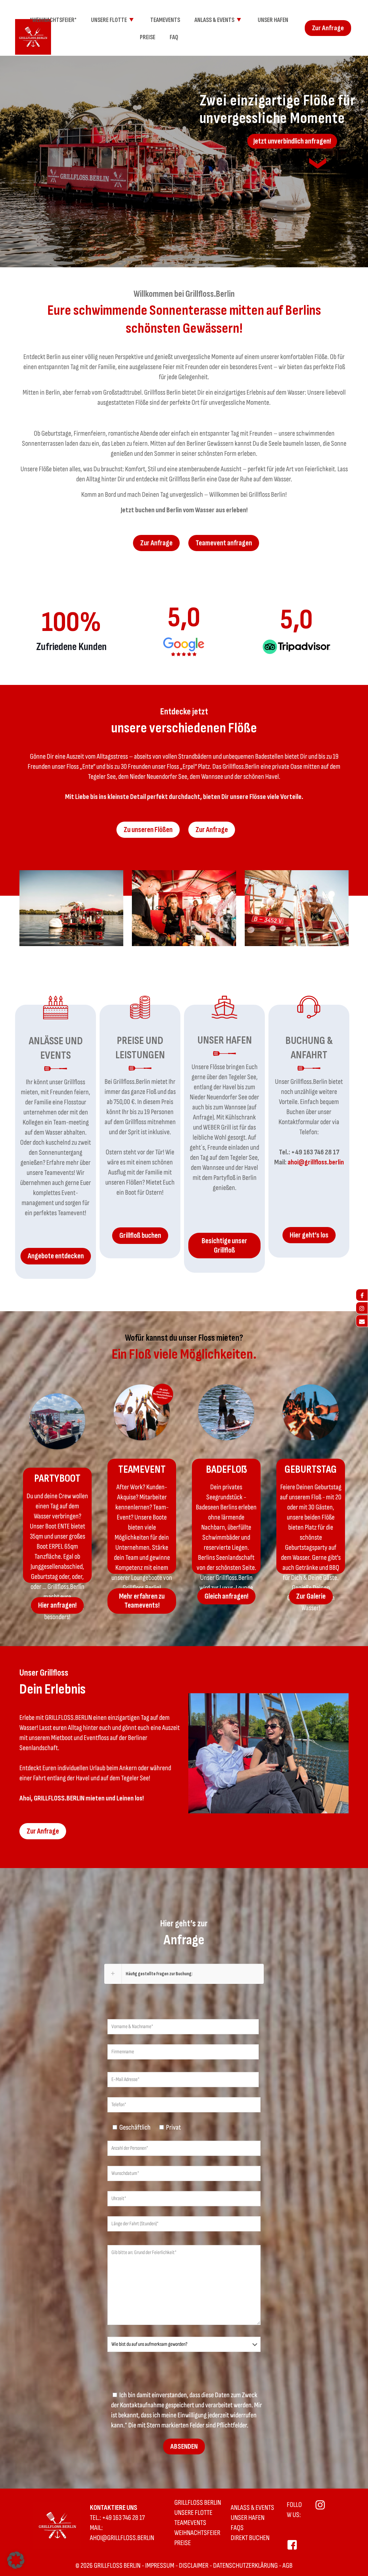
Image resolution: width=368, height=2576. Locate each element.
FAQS (237, 2528)
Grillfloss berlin (198, 2503)
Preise (183, 2543)
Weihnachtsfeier (197, 2533)
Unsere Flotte (193, 2513)
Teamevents (190, 2523)
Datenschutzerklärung (245, 2566)
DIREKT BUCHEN (250, 2538)
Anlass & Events (252, 2508)
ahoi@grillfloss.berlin (316, 1162)
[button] (184, 1974)
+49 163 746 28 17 (315, 1152)
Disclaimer (194, 2566)
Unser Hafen (248, 2518)
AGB (287, 2566)
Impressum (160, 2566)
